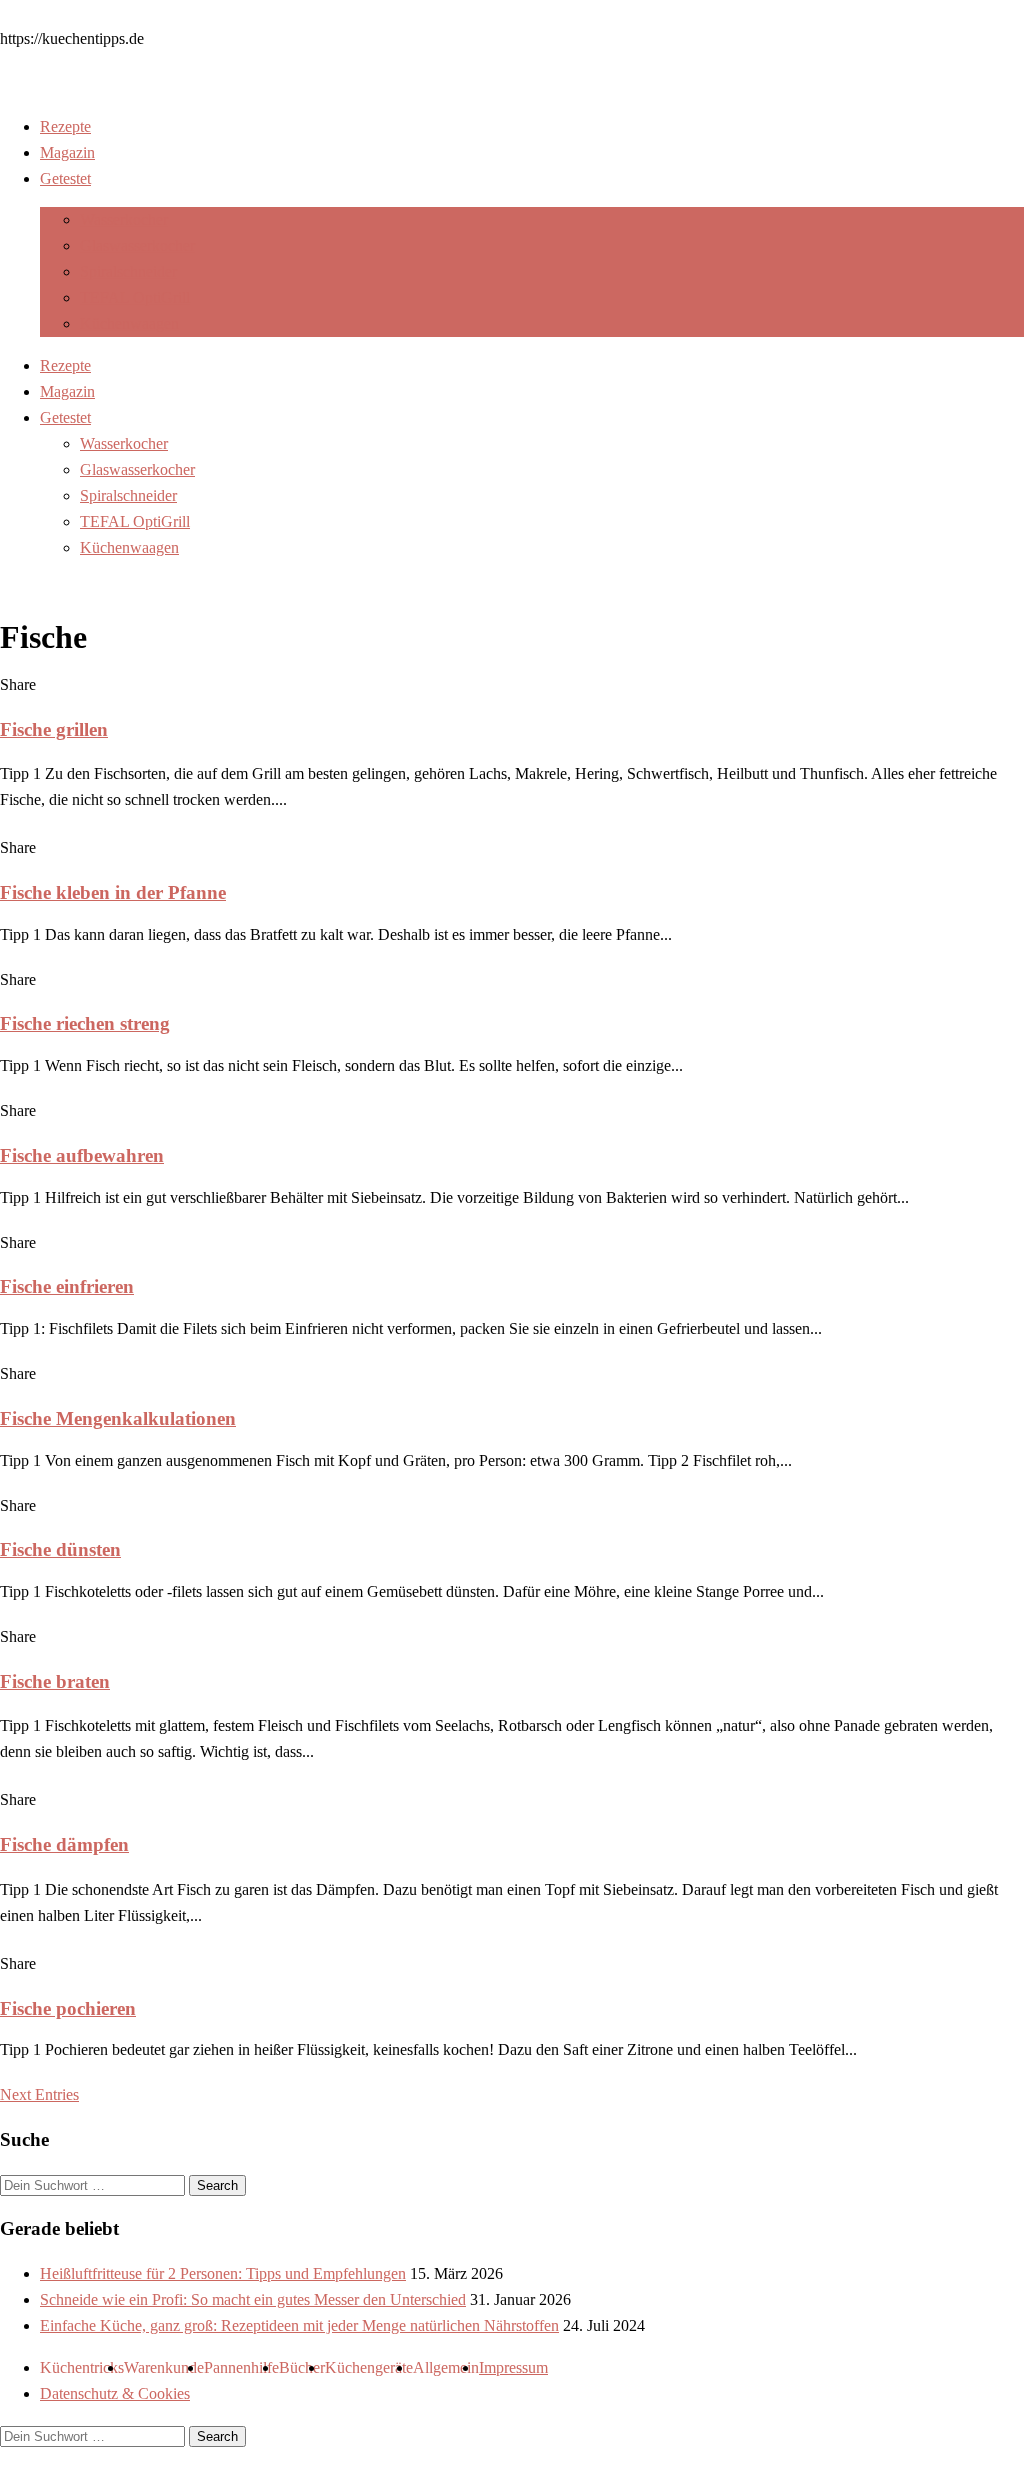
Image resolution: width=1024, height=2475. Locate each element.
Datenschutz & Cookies (115, 2393)
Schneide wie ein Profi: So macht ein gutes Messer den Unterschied (253, 2299)
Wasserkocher (124, 219)
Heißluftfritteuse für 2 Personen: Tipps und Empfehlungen (223, 2273)
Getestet (65, 178)
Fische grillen (54, 729)
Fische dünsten (60, 1549)
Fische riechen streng (85, 1023)
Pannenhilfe (241, 2367)
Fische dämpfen (64, 1844)
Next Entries (39, 2094)
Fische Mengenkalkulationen (118, 1418)
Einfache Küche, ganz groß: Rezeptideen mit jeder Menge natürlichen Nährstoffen (299, 2325)
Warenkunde (164, 2367)
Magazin (67, 152)
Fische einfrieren (67, 1286)
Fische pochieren (68, 2008)
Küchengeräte (369, 2367)
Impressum (513, 2367)
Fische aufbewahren (82, 1155)
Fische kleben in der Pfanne (113, 892)
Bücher (302, 2367)
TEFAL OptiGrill (135, 297)
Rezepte (65, 126)
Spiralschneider (128, 271)
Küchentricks (82, 2367)
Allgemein (446, 2367)
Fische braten (55, 1681)
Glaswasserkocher (137, 245)
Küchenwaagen (129, 323)
